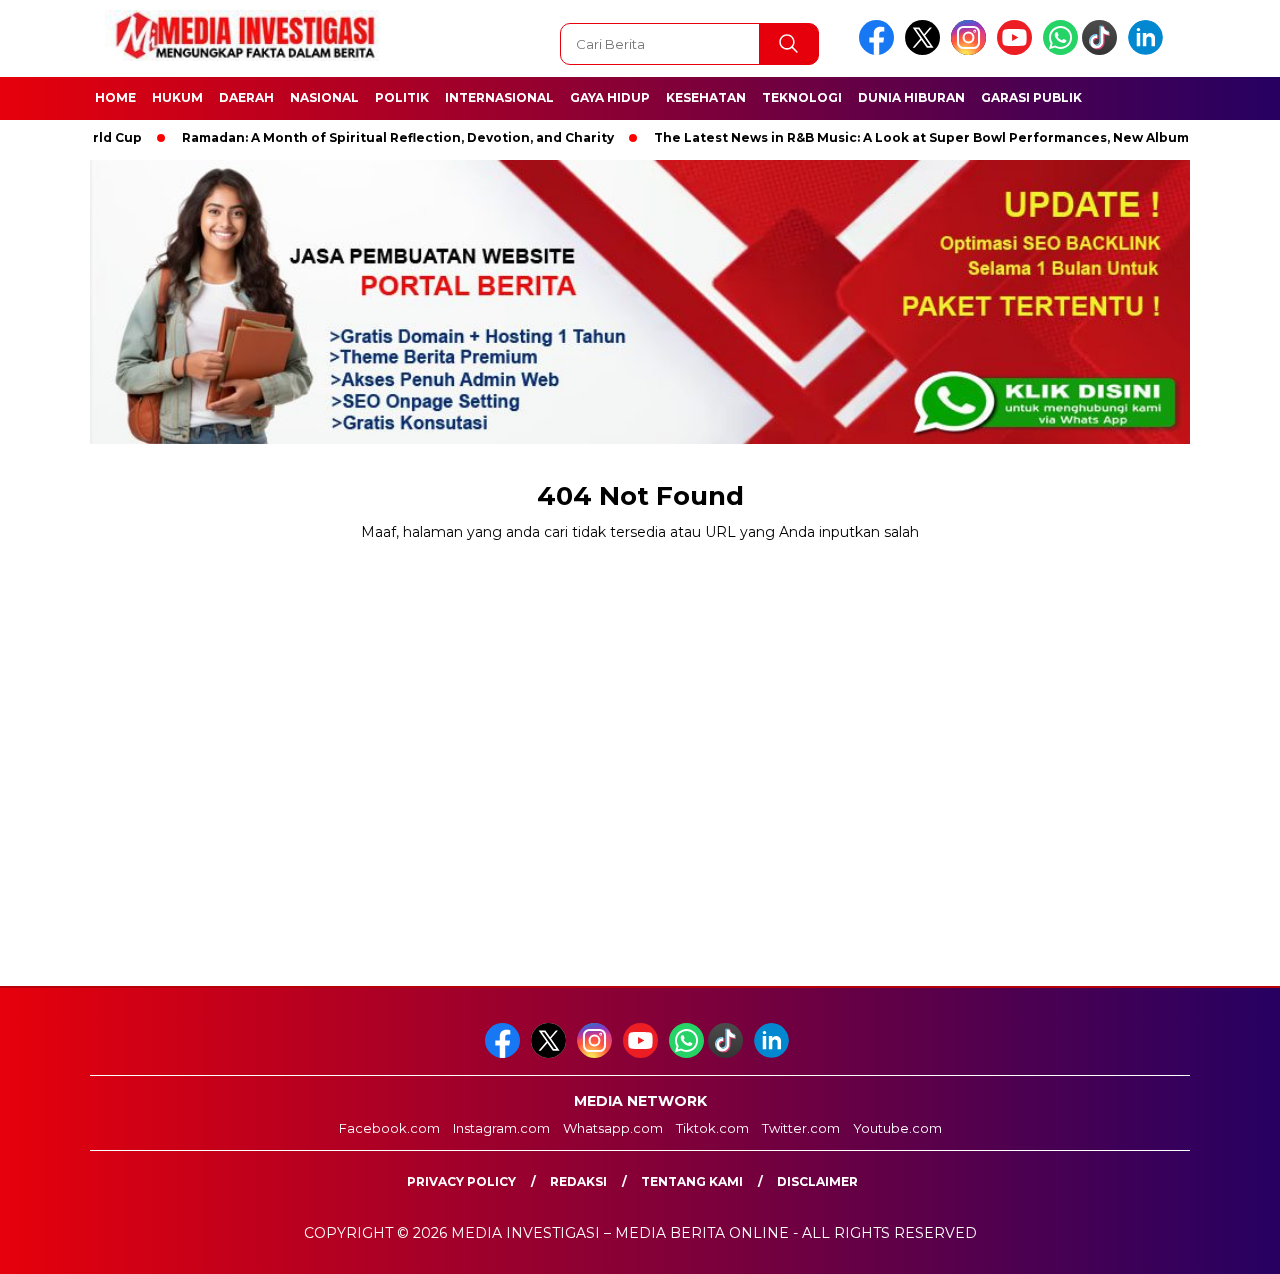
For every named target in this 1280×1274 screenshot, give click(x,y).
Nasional (324, 97)
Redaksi (578, 1181)
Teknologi (802, 97)
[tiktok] (1103, 50)
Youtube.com (897, 1128)
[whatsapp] (1060, 50)
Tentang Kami (692, 1181)
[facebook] (880, 50)
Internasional (499, 97)
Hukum (177, 97)
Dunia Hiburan (911, 97)
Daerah (246, 97)
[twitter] (926, 50)
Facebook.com (389, 1128)
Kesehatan (706, 97)
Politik (402, 97)
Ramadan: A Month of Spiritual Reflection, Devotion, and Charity (363, 137)
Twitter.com (801, 1128)
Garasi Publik (1031, 97)
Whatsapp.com (613, 1128)
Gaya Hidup (610, 97)
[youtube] (1018, 50)
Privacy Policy (461, 1181)
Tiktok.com (712, 1128)
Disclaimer (817, 1181)
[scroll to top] (1225, 1243)
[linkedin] (1149, 50)
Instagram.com (501, 1128)
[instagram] (972, 50)
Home (115, 97)
